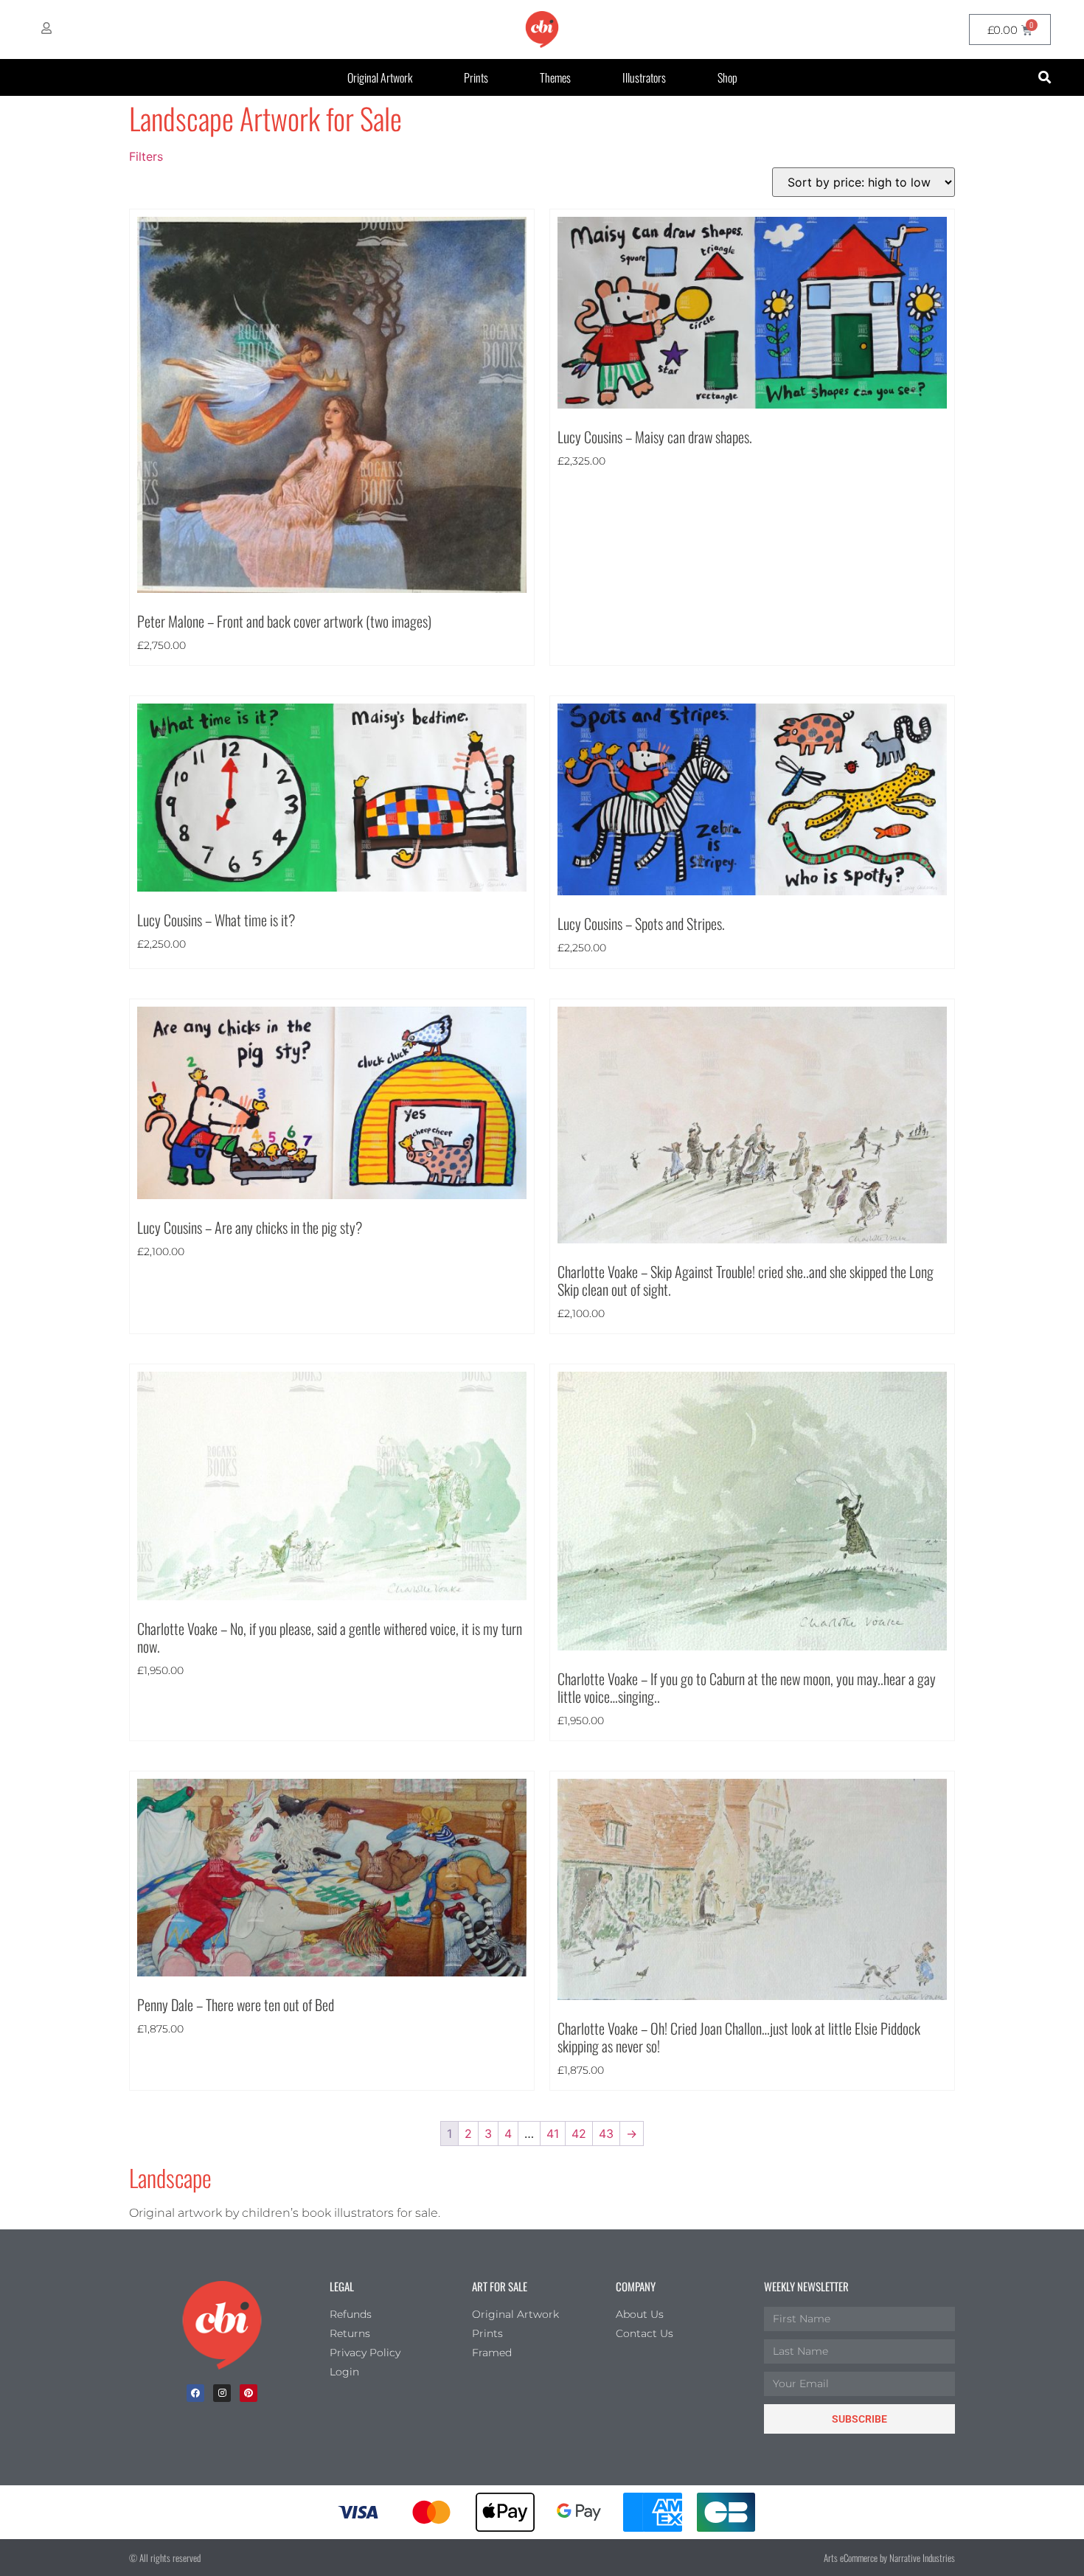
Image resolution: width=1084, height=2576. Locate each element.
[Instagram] (222, 2393)
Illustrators (644, 77)
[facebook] (195, 2393)
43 (606, 2134)
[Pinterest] (249, 2393)
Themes (555, 77)
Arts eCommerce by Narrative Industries (889, 2558)
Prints (476, 77)
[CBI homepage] (542, 29)
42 (579, 2134)
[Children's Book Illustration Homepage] (222, 2325)
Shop (727, 77)
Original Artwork (380, 77)
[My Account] (46, 28)
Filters (146, 156)
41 (553, 2134)
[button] (1045, 78)
